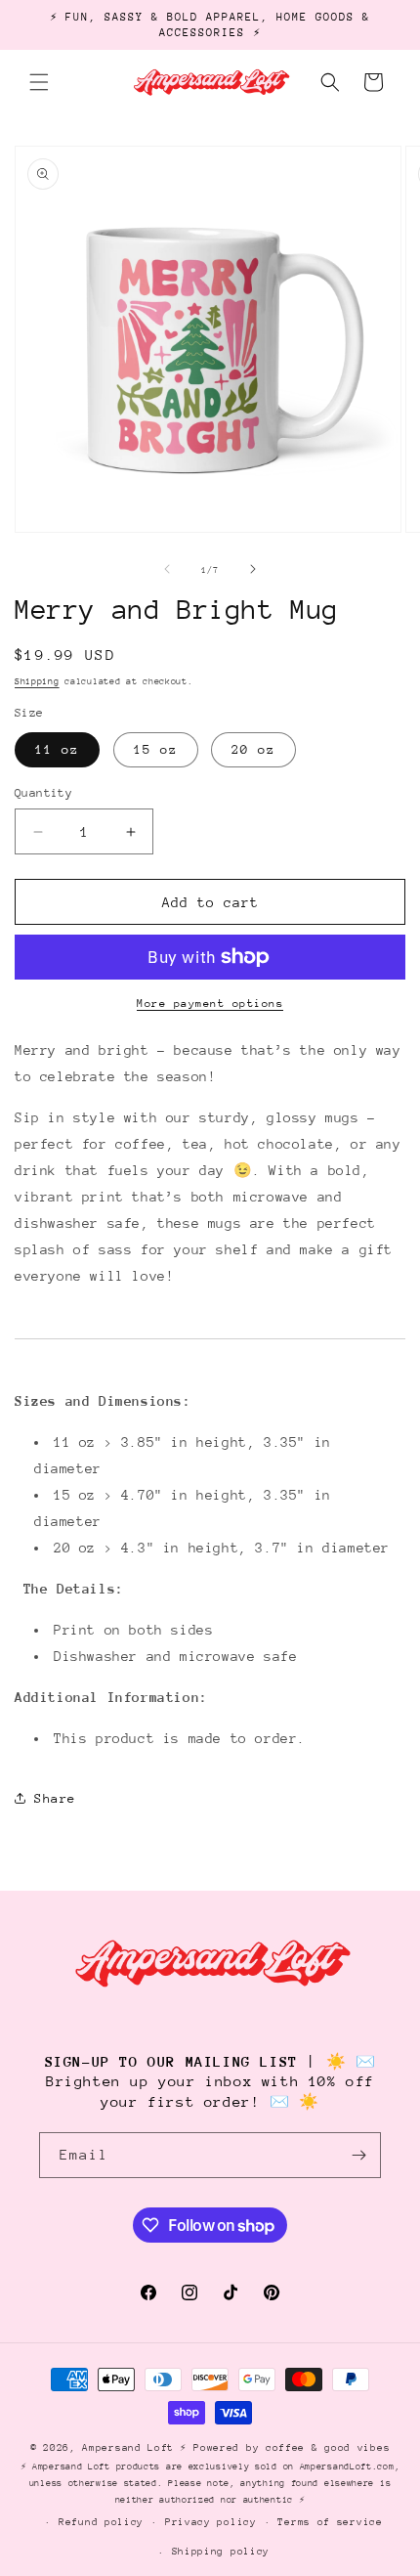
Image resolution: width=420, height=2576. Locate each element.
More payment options (210, 1004)
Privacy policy (211, 2522)
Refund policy (101, 2522)
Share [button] (55, 1798)
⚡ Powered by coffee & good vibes (285, 2448)
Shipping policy (221, 2552)
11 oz (57, 749)
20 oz (253, 749)
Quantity (43, 793)
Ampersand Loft (128, 2448)
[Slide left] (167, 569)
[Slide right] (253, 569)
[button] (39, 82)
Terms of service (330, 2522)
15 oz (156, 749)
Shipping (37, 681)
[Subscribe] (358, 2155)
